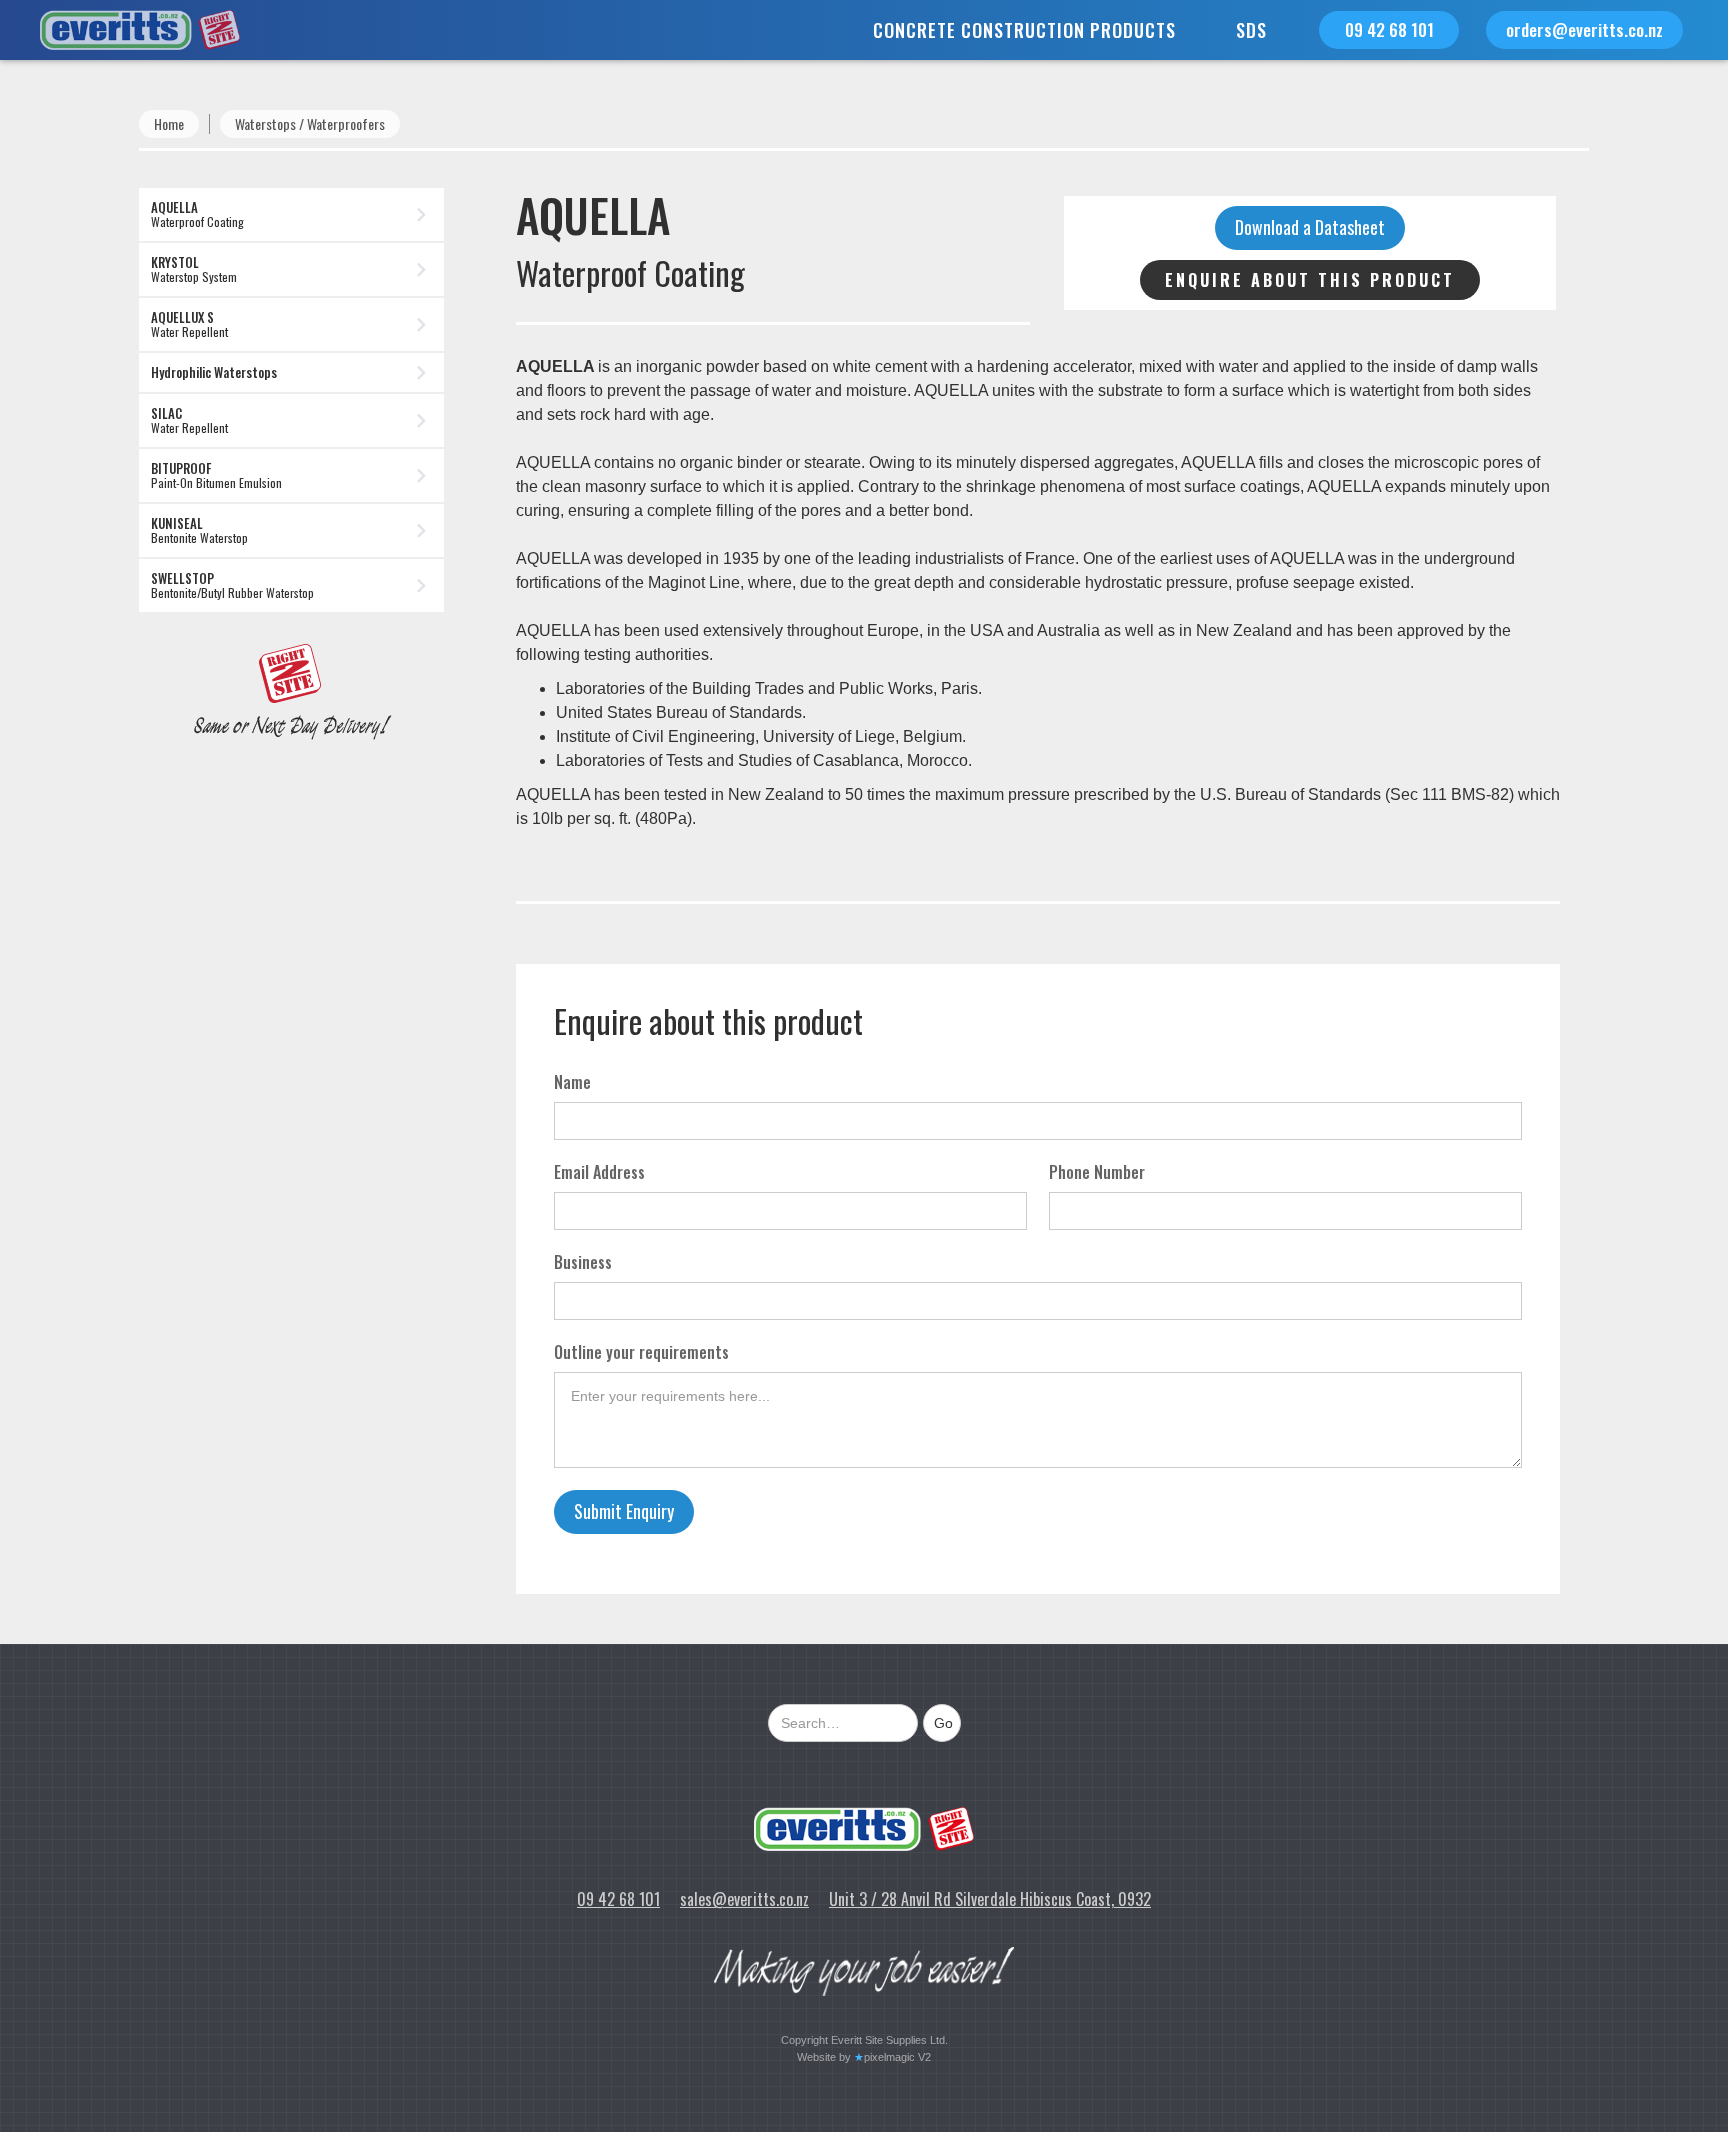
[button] (1024, 30)
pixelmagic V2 (897, 2057)
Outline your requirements (641, 1352)
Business (583, 1262)
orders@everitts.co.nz (1584, 29)
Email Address (599, 1172)
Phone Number (1097, 1172)
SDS (1251, 30)
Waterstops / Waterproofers (310, 123)
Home (169, 123)
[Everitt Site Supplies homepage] (864, 1829)
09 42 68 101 (1389, 29)
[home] (120, 30)
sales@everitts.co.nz (744, 1899)
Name (572, 1082)
